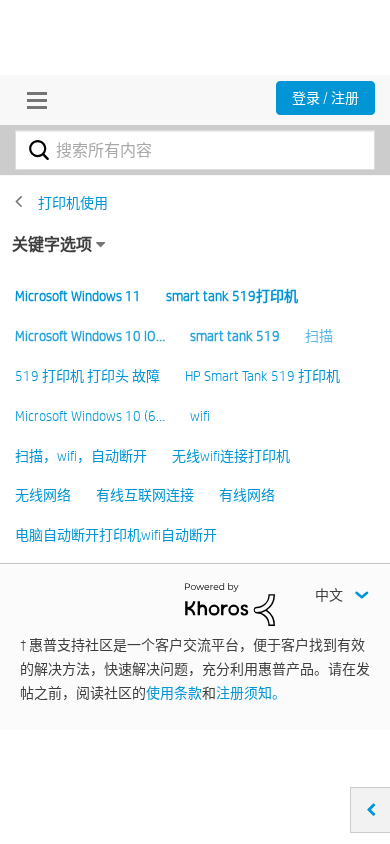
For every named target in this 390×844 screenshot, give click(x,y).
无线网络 (43, 495)
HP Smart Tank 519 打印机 (262, 376)
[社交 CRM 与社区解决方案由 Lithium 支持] (230, 603)
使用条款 (174, 693)
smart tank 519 (235, 336)
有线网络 (247, 495)
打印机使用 (73, 203)
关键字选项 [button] (52, 244)
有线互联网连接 (145, 495)
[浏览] (32, 100)
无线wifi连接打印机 (231, 456)
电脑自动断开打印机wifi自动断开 (116, 535)
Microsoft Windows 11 (78, 296)
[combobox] (195, 150)
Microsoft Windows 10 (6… (90, 416)
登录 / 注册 (325, 98)
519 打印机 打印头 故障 (87, 376)
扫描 (319, 336)
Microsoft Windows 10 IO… (90, 336)
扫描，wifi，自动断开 (81, 456)
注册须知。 (251, 693)
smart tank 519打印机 (232, 296)
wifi (200, 416)
